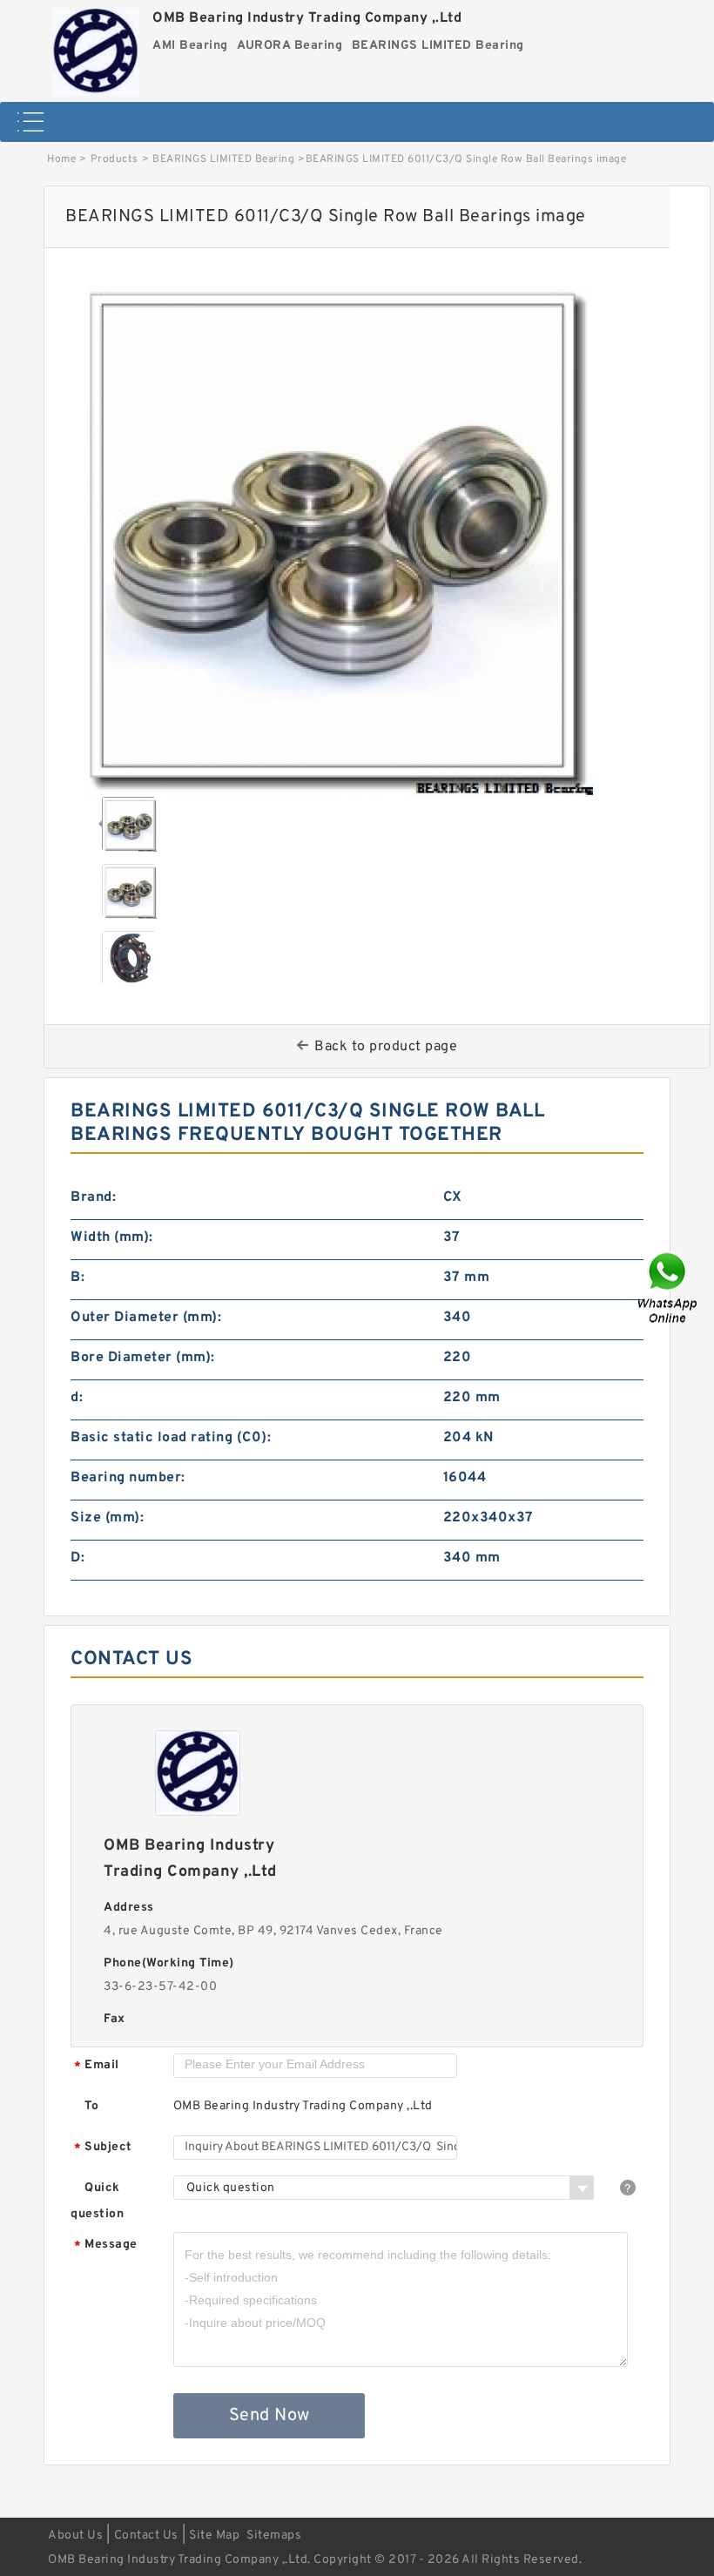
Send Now (269, 2416)
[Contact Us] (669, 1288)
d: (77, 1398)
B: (77, 1278)
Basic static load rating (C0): (171, 1438)
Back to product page (386, 1047)
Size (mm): (107, 1518)
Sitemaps (274, 2536)
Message (106, 2246)
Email (97, 2066)
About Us (75, 2536)
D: (77, 1558)
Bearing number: (128, 1478)
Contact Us (146, 2536)
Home (61, 159)
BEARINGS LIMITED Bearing (223, 159)
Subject (103, 2148)
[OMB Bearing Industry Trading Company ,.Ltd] (96, 48)
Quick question (97, 2201)
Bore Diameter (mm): (143, 1358)
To (91, 2106)
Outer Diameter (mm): (146, 1318)
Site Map (214, 2536)
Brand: (93, 1197)
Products (115, 159)
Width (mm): (112, 1237)
